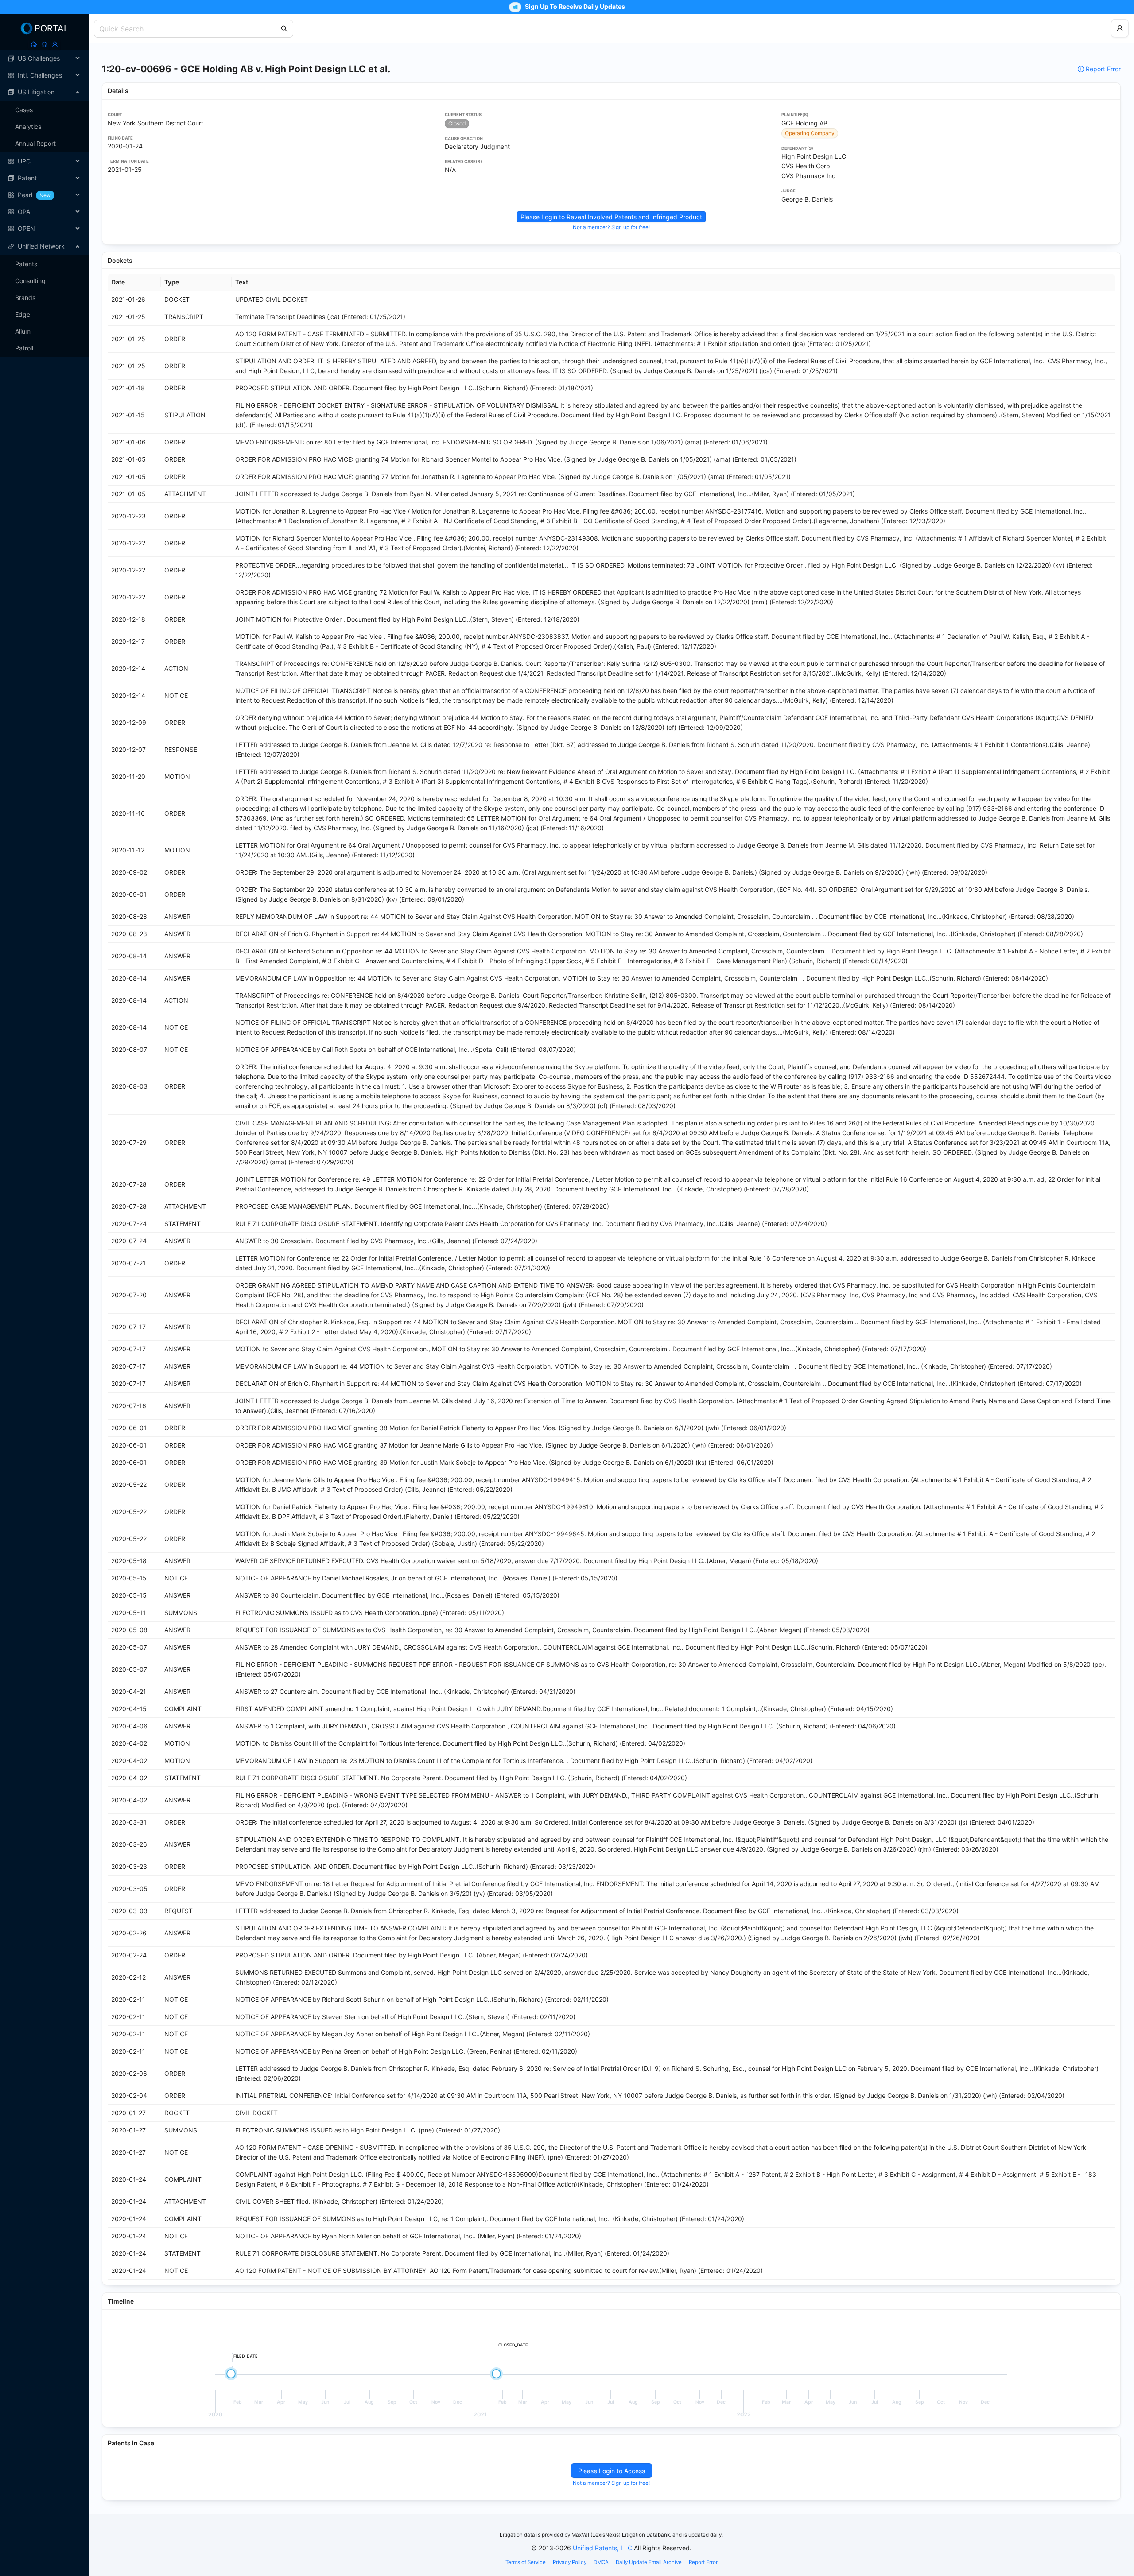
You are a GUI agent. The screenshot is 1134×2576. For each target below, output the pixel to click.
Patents (26, 264)
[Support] (44, 44)
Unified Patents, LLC (602, 2548)
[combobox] (189, 29)
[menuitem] (44, 58)
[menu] (44, 144)
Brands (25, 298)
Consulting (30, 281)
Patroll (24, 348)
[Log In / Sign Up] (55, 44)
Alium (23, 331)
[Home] (34, 44)
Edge (23, 314)
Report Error (1103, 69)
